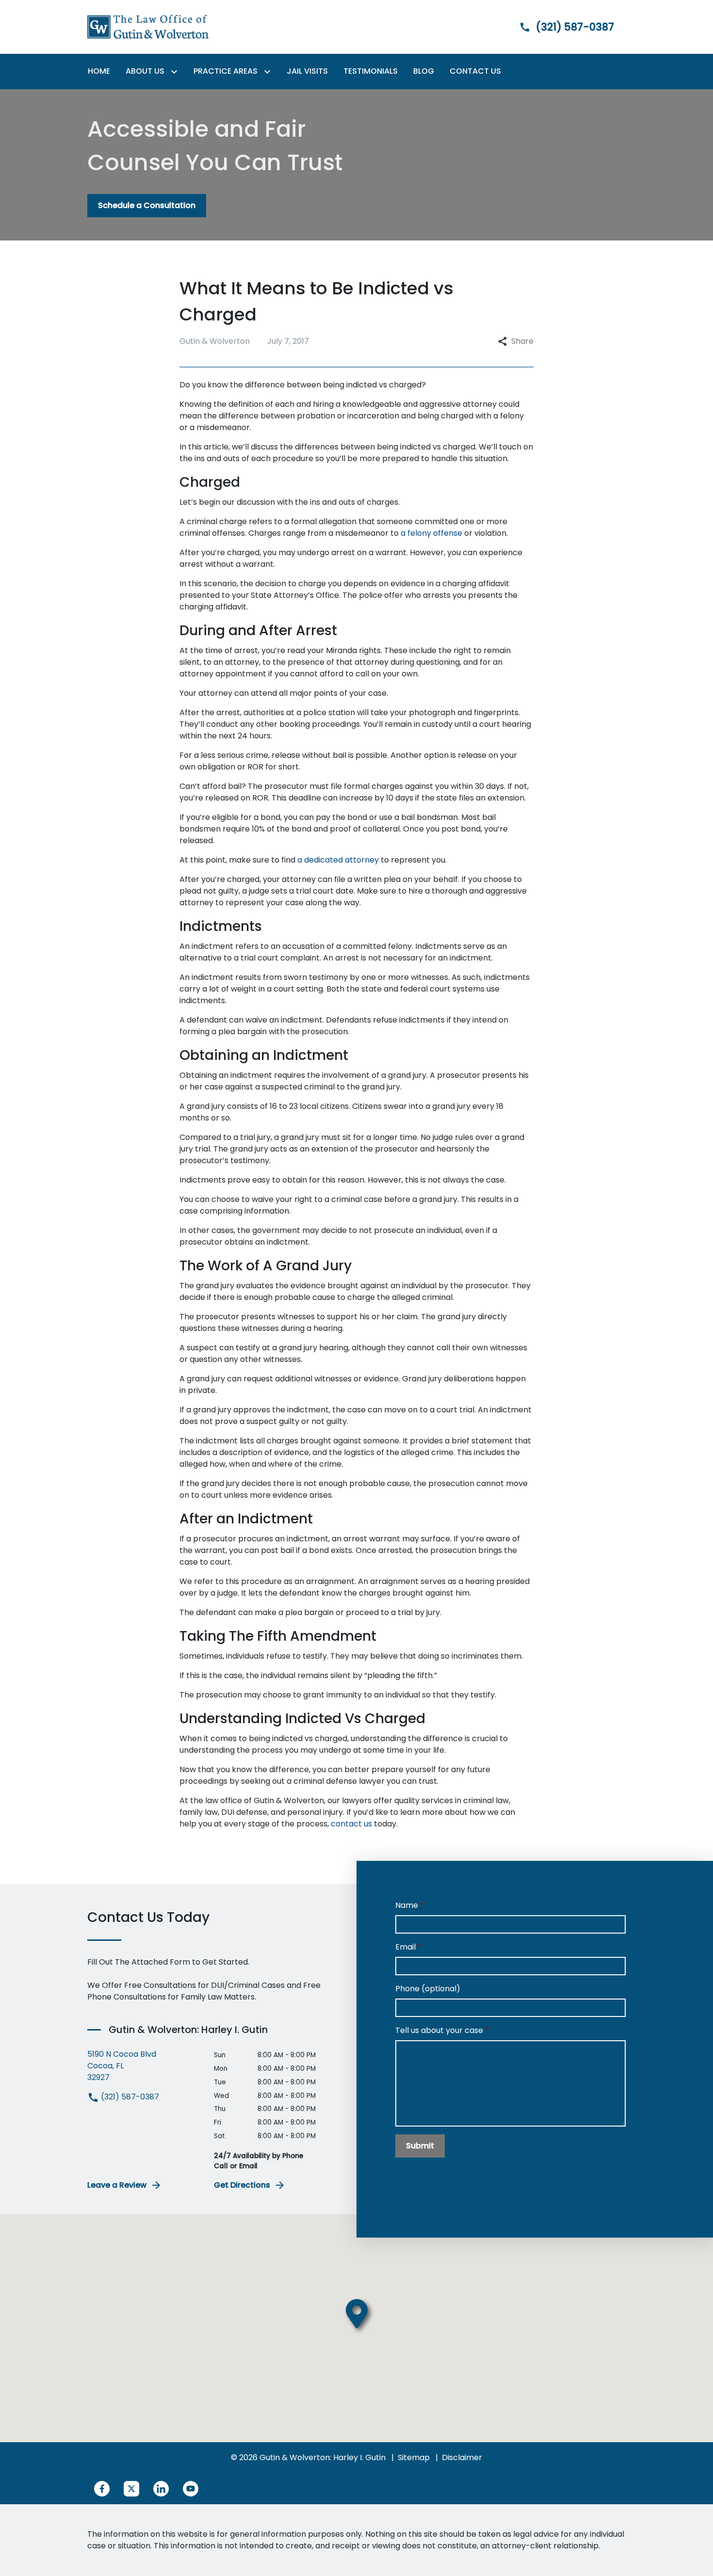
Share (522, 341)
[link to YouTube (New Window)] (191, 2489)
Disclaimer (462, 2457)
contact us (351, 1824)
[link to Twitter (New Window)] (131, 2489)
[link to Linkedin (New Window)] (161, 2489)
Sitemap (414, 2457)
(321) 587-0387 (129, 2097)
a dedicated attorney (338, 860)
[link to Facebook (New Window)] (102, 2489)
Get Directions (242, 2185)
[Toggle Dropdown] (176, 72)
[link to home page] (148, 26)
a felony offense (431, 533)
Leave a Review (117, 2185)
